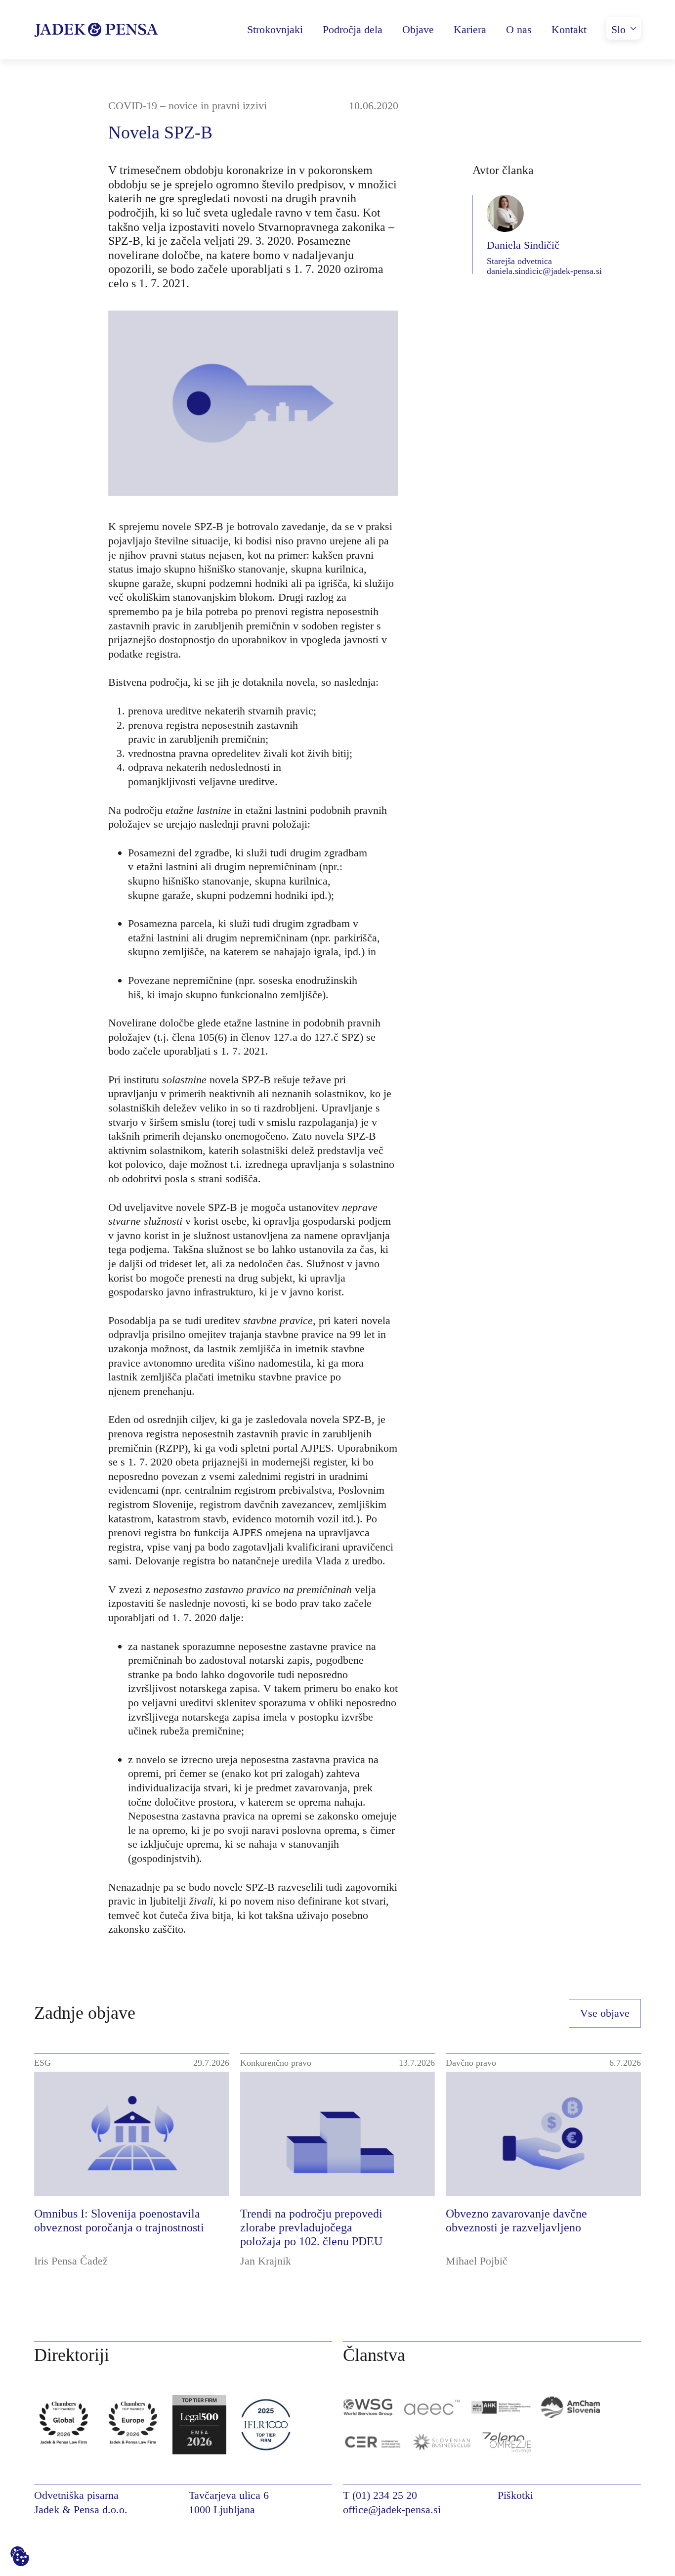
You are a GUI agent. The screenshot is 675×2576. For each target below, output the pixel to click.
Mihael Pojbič (477, 2261)
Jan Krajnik (266, 2261)
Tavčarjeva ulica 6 (229, 2495)
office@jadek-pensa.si (392, 2509)
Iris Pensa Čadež (71, 2261)
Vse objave (605, 2013)
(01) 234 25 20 (385, 2495)
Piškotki (515, 2495)
